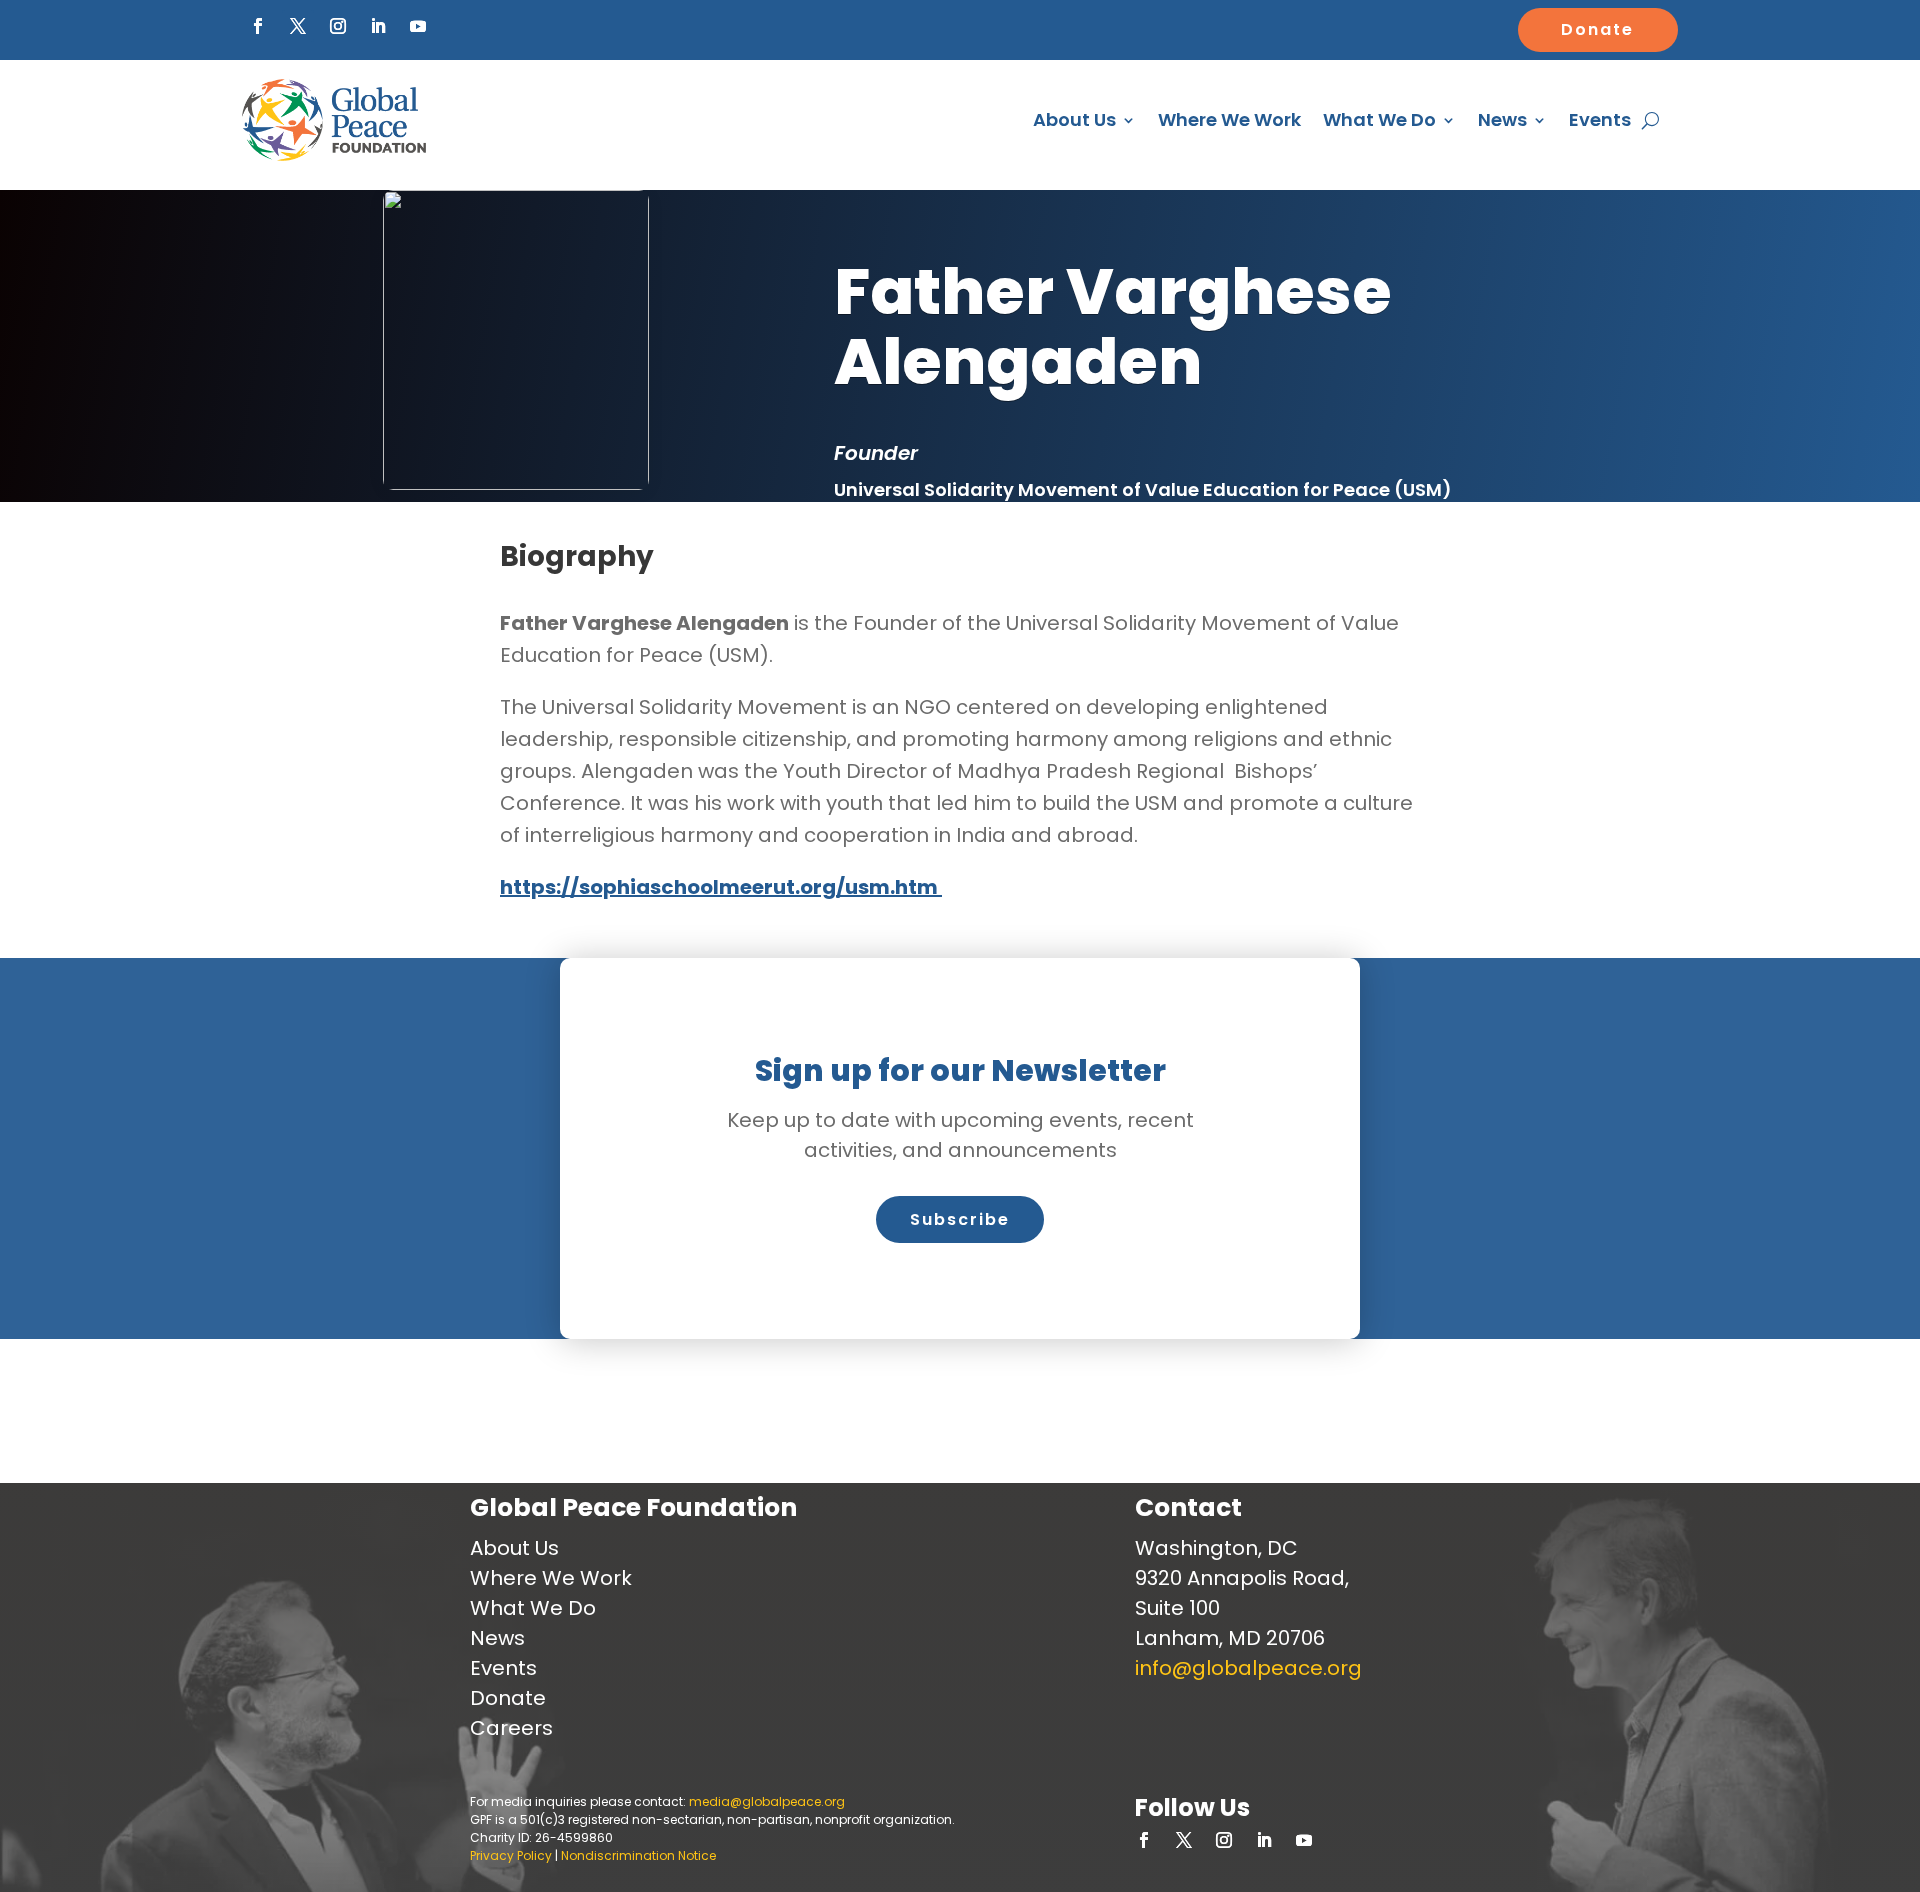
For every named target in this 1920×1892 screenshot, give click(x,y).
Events (1600, 119)
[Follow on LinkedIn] (378, 26)
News (1502, 119)
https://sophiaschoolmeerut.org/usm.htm (721, 887)
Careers (511, 1728)
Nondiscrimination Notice (638, 1855)
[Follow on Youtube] (418, 26)
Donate (1597, 29)
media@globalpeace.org (767, 1801)
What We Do (1379, 119)
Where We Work (1229, 119)
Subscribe (960, 1219)
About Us (1074, 119)
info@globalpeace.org (1248, 1668)
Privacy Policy (511, 1855)
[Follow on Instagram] (338, 26)
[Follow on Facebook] (258, 26)
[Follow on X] (298, 26)
